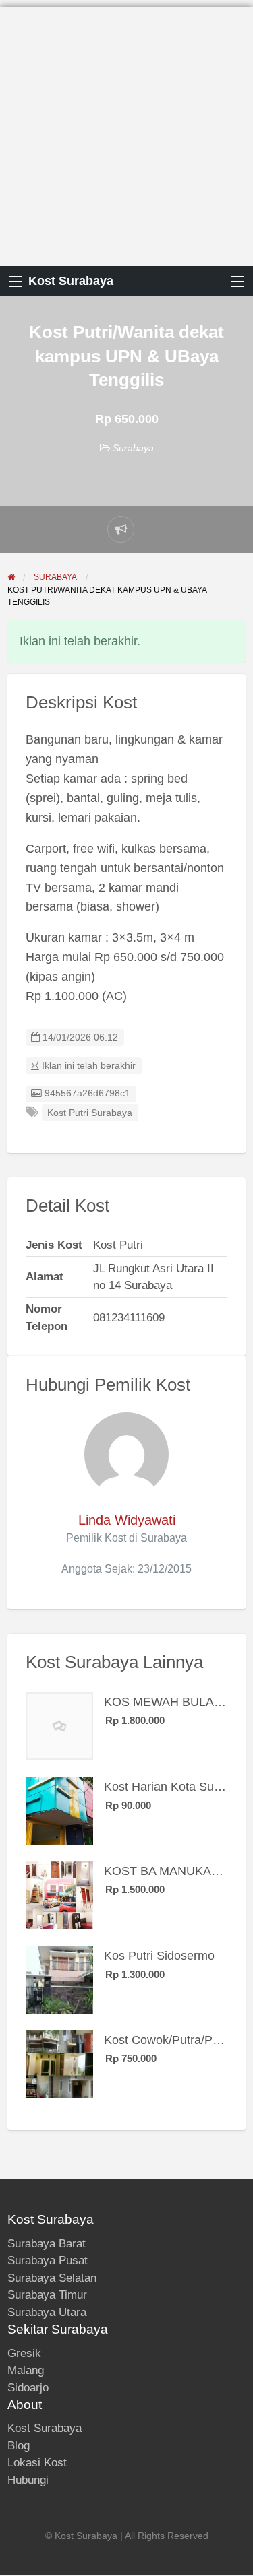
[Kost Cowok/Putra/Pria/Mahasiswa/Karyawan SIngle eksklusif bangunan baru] (59, 2063)
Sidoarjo (28, 2388)
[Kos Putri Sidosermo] (59, 1979)
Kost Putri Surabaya (90, 1113)
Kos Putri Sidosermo (159, 1956)
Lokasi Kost (37, 2463)
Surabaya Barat (47, 2244)
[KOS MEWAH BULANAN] (59, 1725)
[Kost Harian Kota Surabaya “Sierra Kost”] (59, 1810)
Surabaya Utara (47, 2312)
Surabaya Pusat (48, 2260)
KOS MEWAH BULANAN (172, 1702)
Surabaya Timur (47, 2295)
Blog (19, 2446)
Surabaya (133, 448)
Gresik (24, 2353)
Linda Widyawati (127, 1520)
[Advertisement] (126, 133)
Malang (26, 2370)
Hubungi (28, 2480)
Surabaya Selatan (52, 2278)
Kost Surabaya (71, 281)
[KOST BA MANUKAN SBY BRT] (59, 1894)
